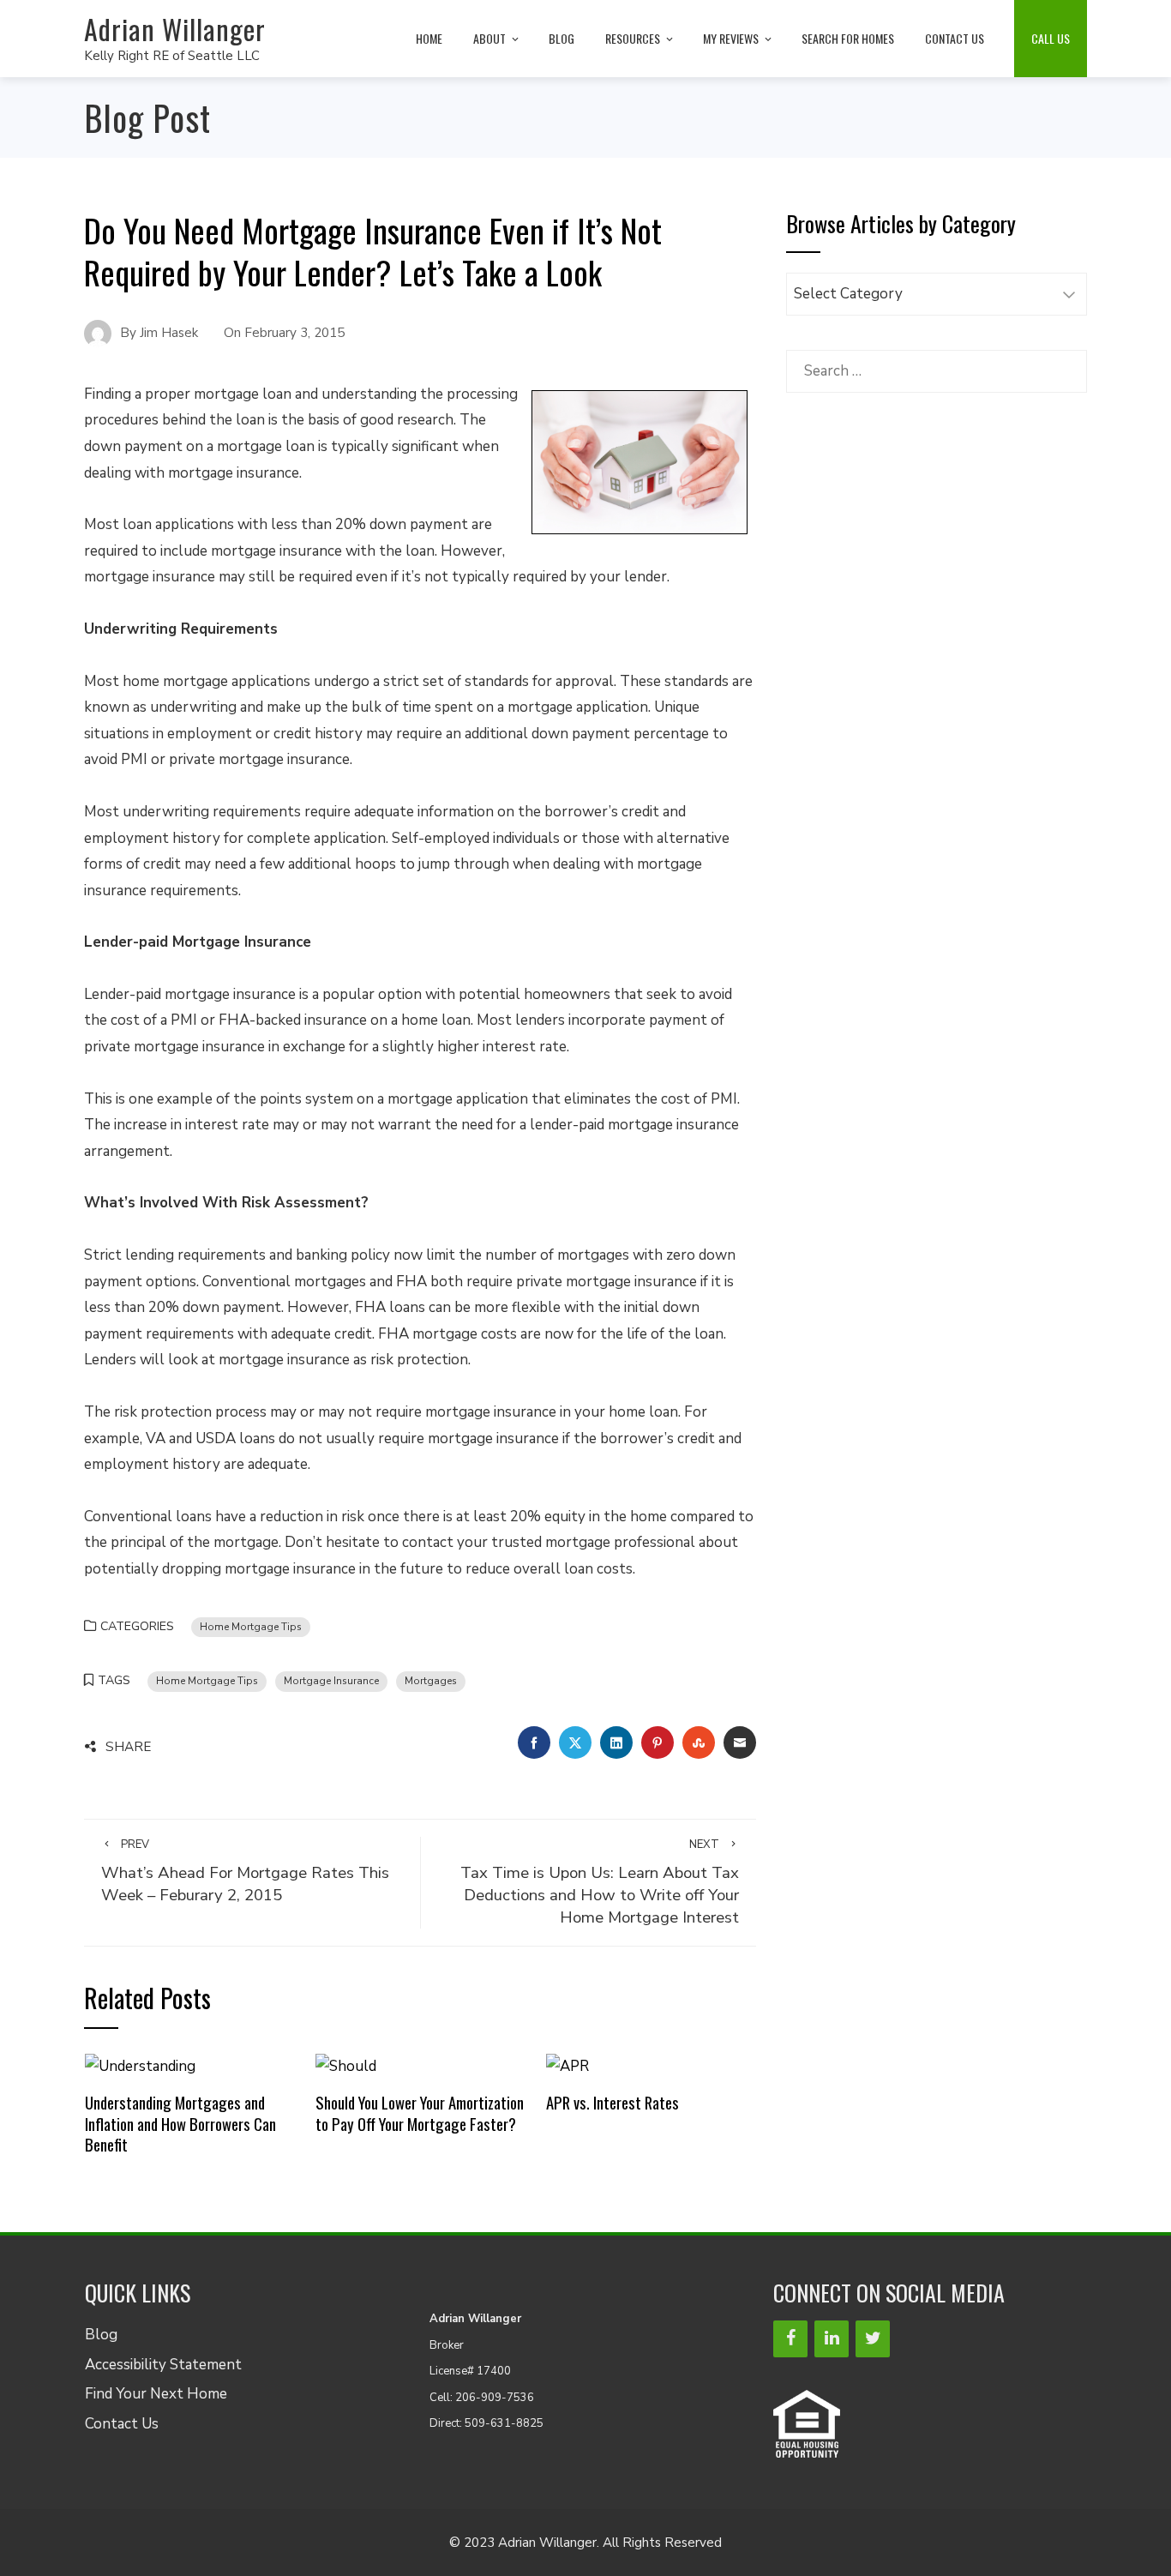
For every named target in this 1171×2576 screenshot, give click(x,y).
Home (429, 38)
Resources (633, 38)
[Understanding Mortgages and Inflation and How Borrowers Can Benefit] (140, 2065)
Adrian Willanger (175, 29)
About (489, 38)
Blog (561, 38)
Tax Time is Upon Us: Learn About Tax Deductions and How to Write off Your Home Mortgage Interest (600, 1883)
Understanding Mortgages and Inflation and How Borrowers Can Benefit (180, 2123)
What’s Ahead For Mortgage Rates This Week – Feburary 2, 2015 (245, 1872)
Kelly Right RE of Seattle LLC (172, 56)
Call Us (1051, 38)
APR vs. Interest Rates (613, 2102)
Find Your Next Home (156, 2394)
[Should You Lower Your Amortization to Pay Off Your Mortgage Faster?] (346, 2065)
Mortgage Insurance (331, 1681)
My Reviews (731, 38)
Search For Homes (848, 38)
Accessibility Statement (163, 2365)
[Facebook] (790, 2339)
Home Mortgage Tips (251, 1627)
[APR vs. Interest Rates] (567, 2065)
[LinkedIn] (832, 2339)
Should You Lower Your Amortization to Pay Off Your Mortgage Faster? (420, 2113)
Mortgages (431, 1681)
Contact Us (955, 38)
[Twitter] (873, 2339)
